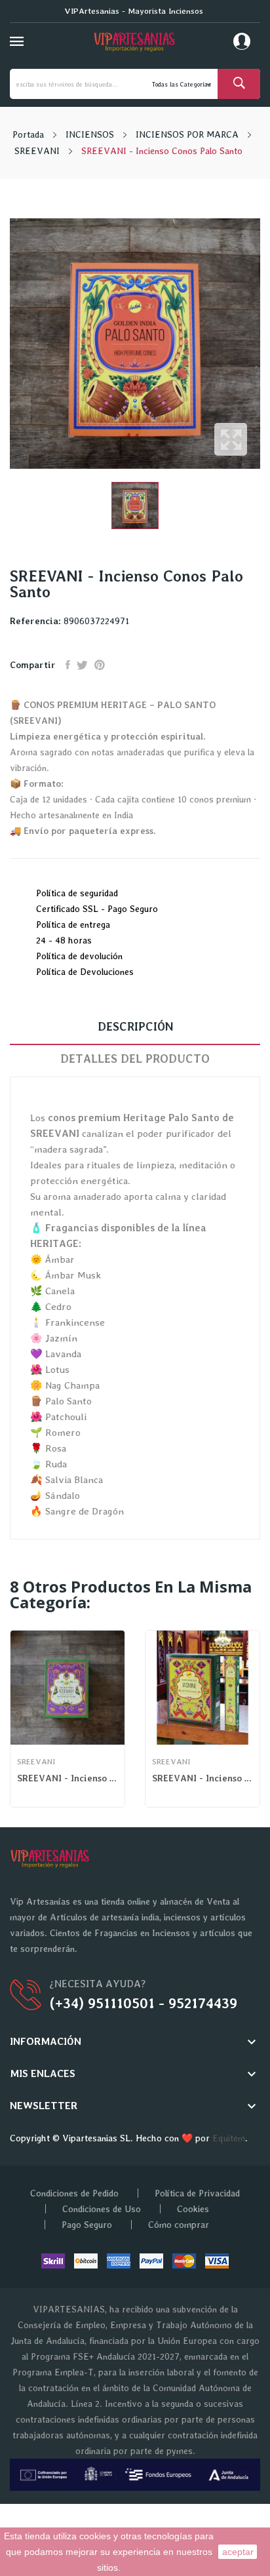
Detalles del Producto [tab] (135, 1059)
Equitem (229, 2138)
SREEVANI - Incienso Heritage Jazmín (202, 1778)
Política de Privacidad (197, 2193)
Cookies (193, 2209)
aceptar (238, 2552)
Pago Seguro (87, 2225)
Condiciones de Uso (102, 2209)
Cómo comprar (179, 2225)
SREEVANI (36, 1762)
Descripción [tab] (135, 1026)
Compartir (68, 665)
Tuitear (82, 665)
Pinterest (100, 665)
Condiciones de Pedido (74, 2193)
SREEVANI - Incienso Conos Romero (67, 1778)
